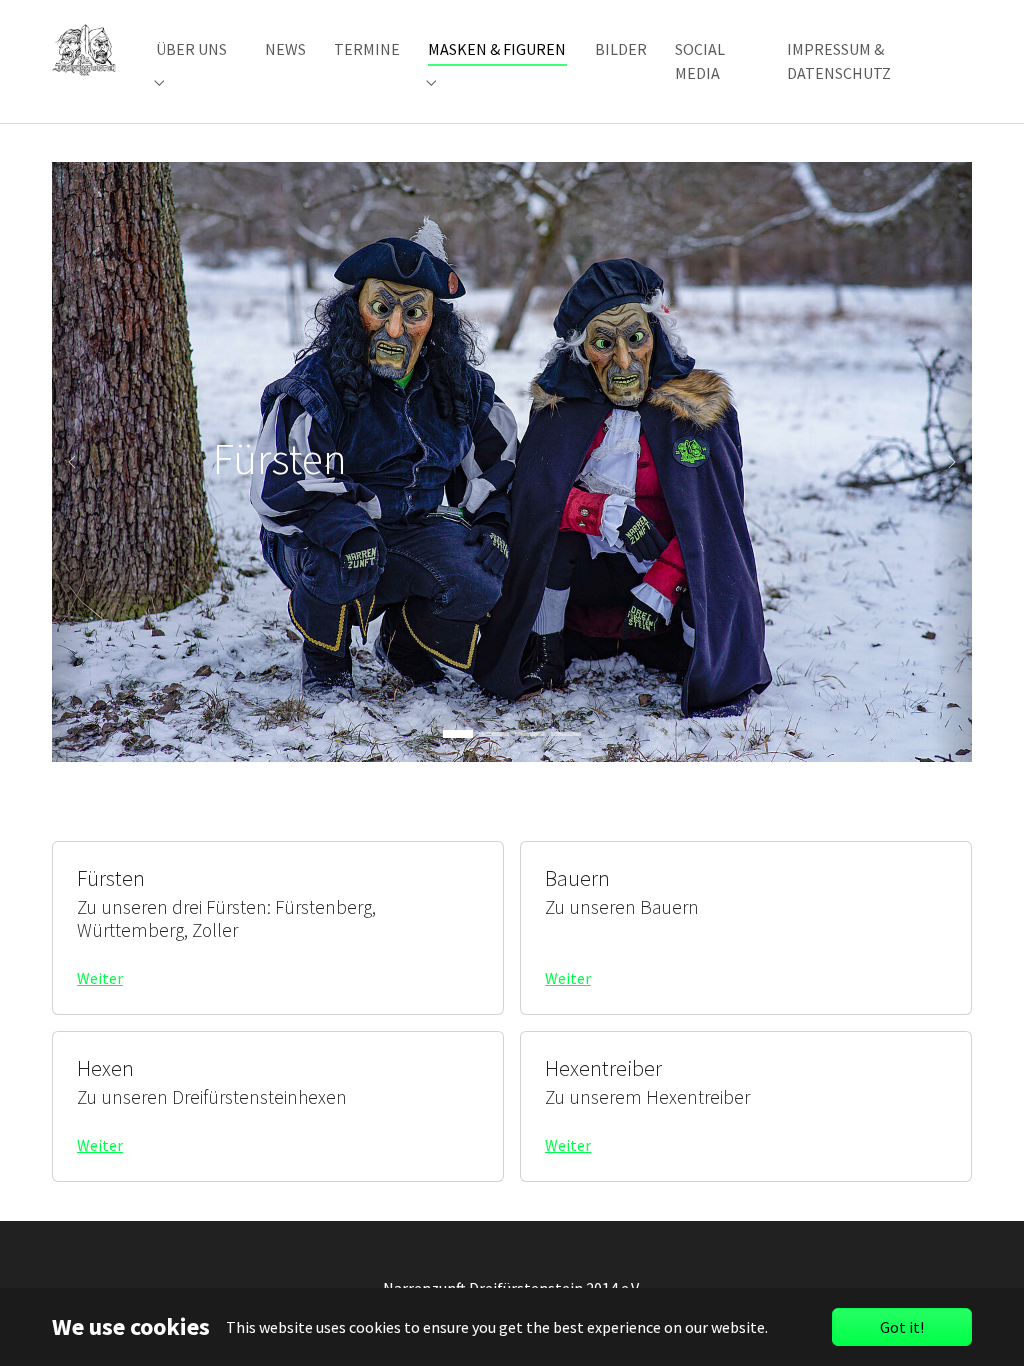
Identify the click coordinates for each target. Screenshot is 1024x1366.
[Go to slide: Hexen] (530, 734)
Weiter (100, 978)
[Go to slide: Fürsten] (458, 734)
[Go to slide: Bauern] (494, 734)
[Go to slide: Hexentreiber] (566, 734)
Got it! (902, 1327)
